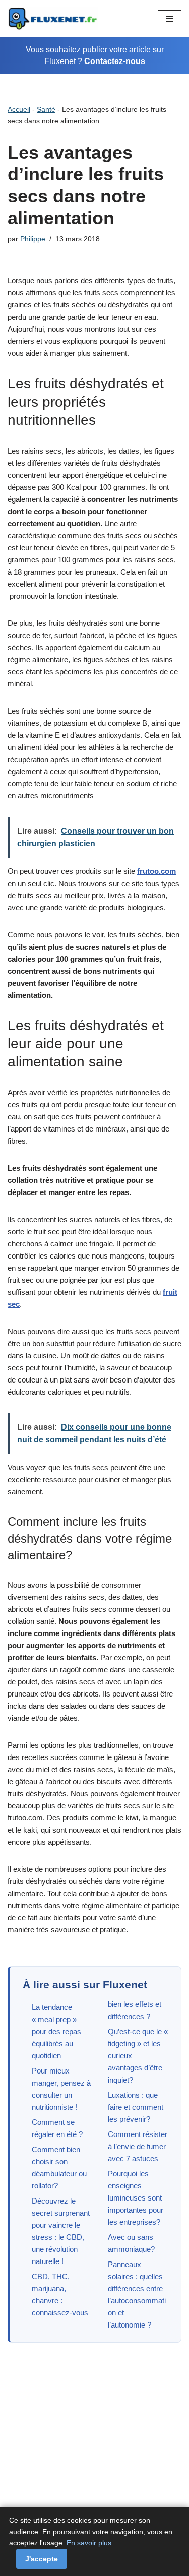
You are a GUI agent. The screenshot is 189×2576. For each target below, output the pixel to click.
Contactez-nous (115, 61)
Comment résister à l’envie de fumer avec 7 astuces (138, 2146)
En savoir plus (89, 2543)
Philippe (33, 239)
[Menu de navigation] (170, 19)
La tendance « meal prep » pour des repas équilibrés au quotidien (56, 2031)
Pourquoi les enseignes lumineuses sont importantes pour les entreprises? (136, 2198)
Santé (46, 109)
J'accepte (42, 2559)
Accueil (19, 109)
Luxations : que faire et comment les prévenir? (136, 2107)
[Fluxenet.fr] (53, 19)
